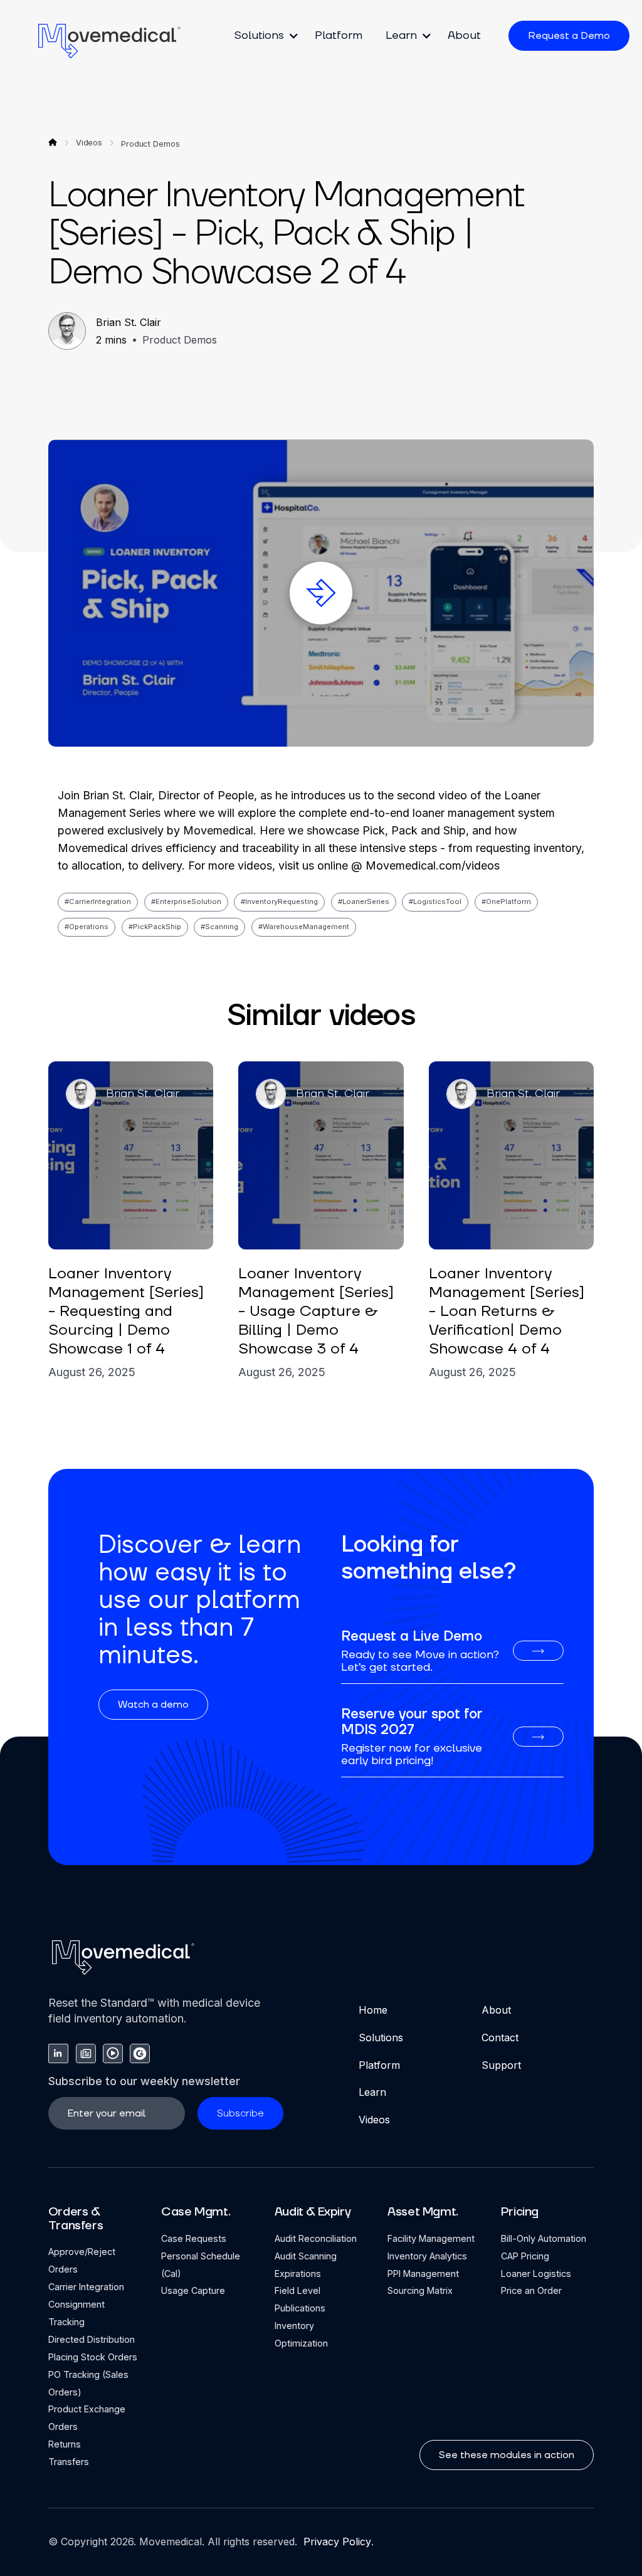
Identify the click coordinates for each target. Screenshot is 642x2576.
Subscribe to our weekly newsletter (144, 2081)
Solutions (381, 2037)
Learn (372, 2092)
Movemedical (171, 2542)
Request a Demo (569, 36)
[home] (110, 40)
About (464, 35)
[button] (263, 36)
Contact (500, 2037)
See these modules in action (507, 2455)
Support (501, 2065)
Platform (339, 35)
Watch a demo (153, 1705)
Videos (374, 2120)
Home (373, 2010)
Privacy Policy (336, 2542)
